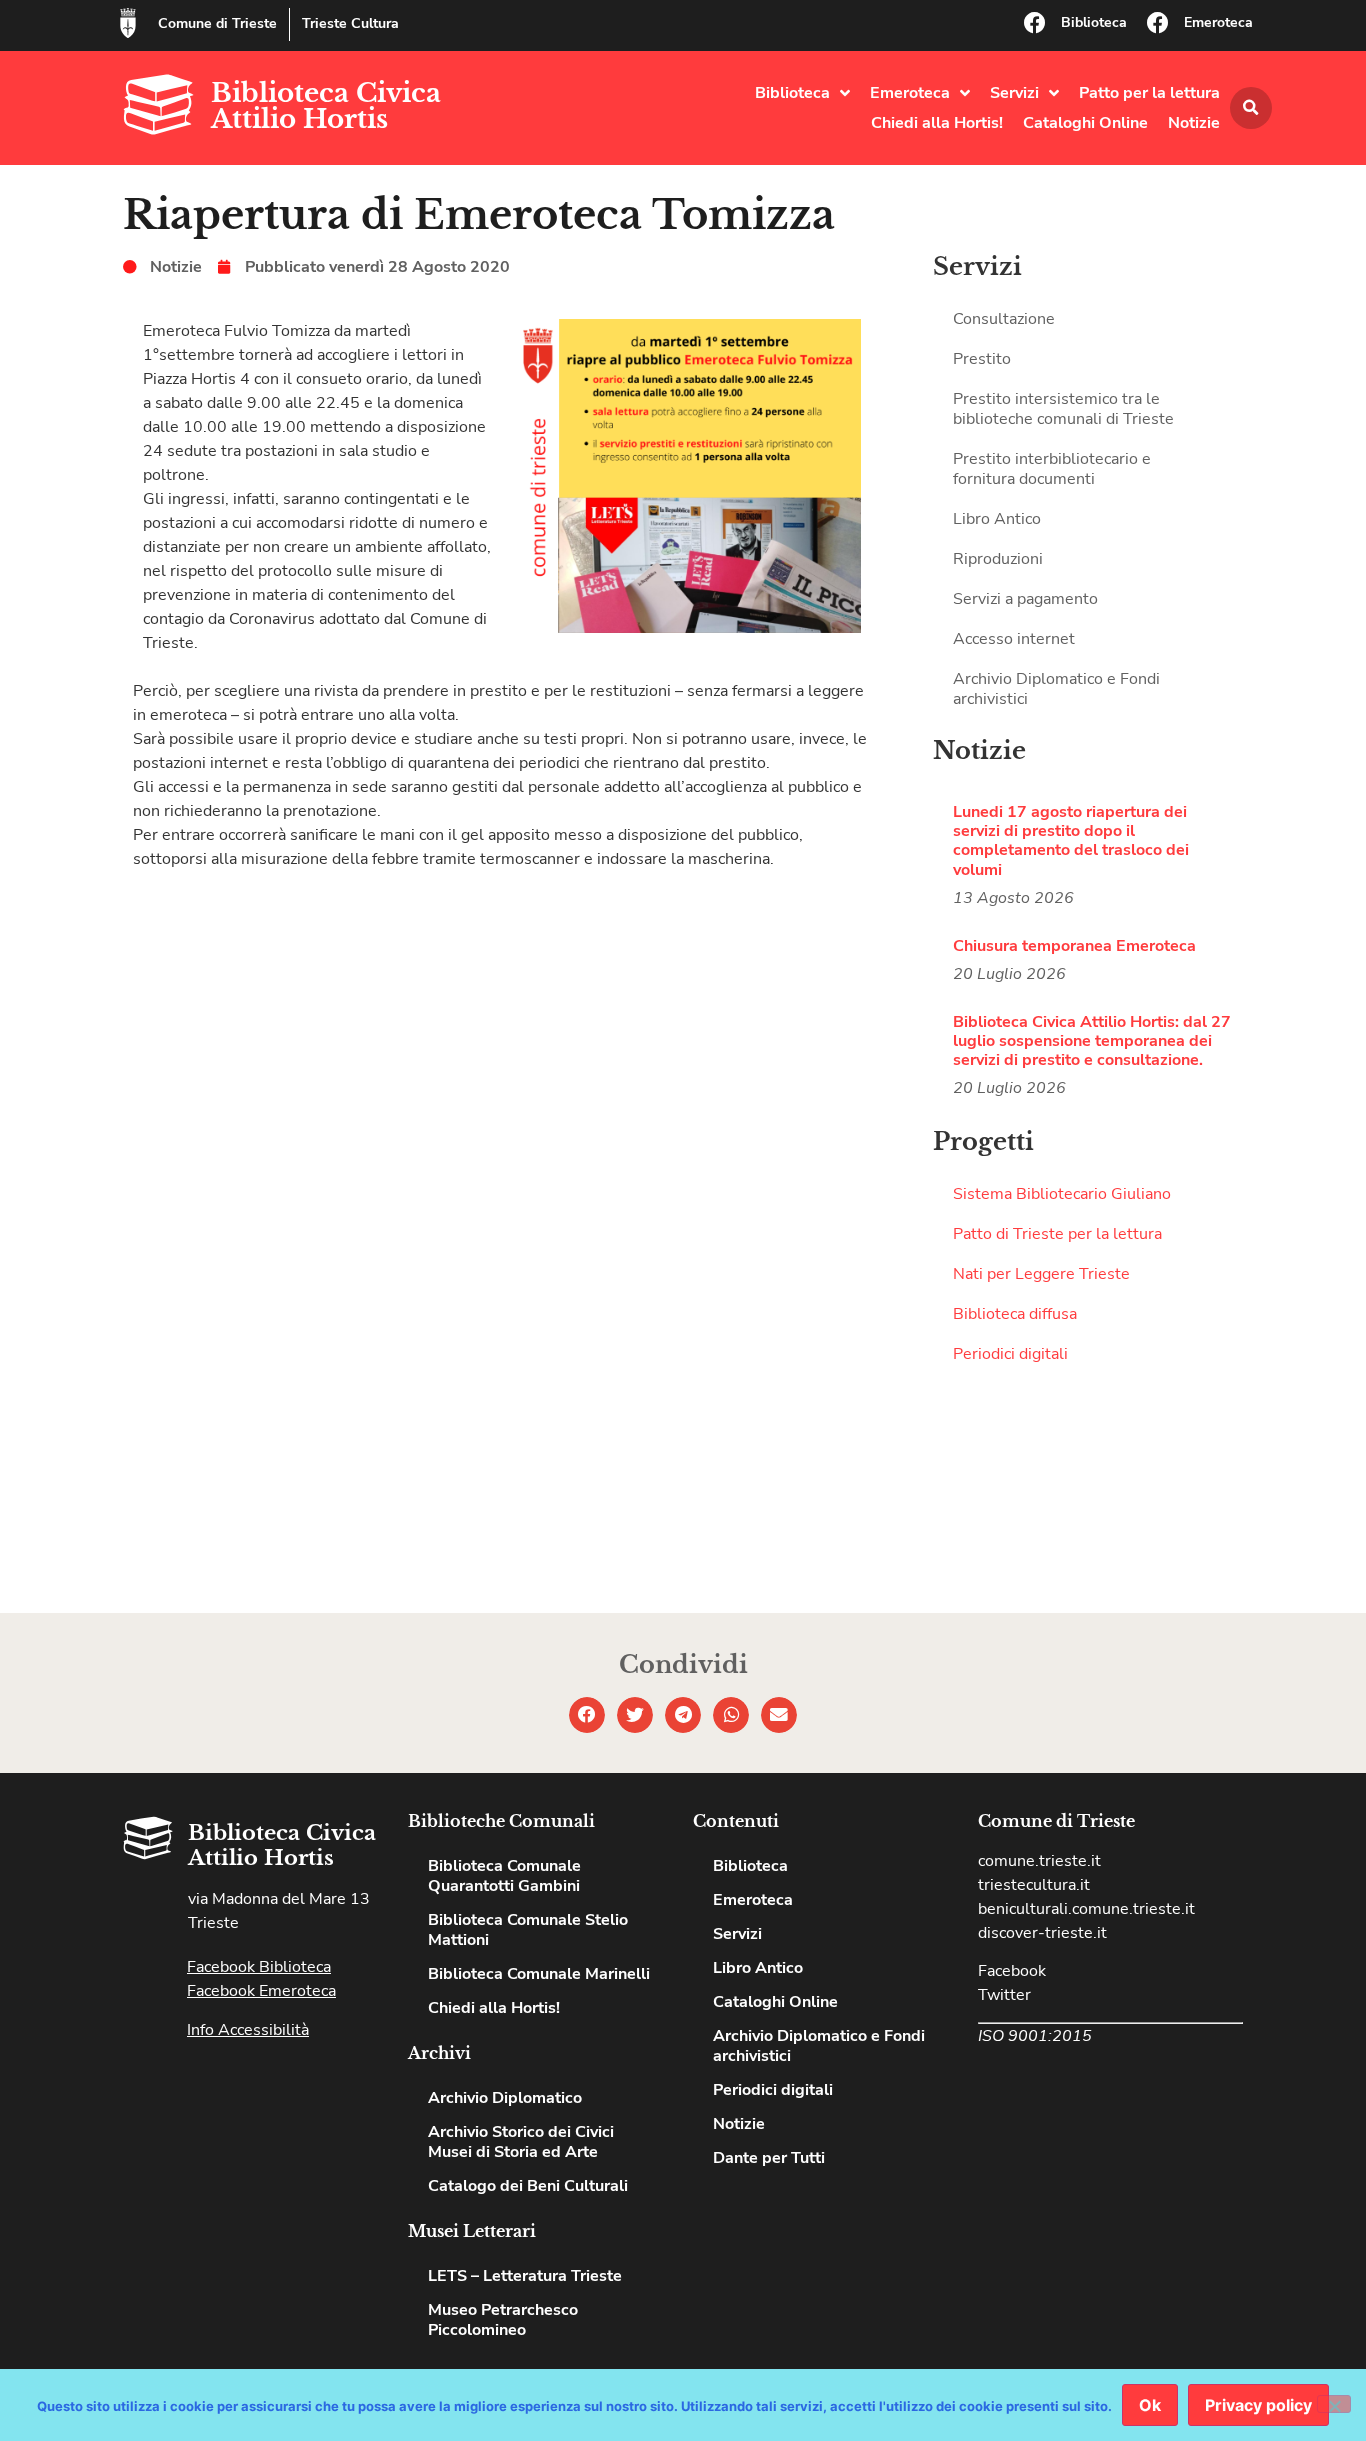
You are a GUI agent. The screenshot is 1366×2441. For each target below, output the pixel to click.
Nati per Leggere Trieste (1041, 1274)
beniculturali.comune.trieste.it (1086, 1909)
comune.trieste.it (1039, 1861)
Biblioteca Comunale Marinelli (539, 1974)
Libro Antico (997, 519)
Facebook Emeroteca (261, 1991)
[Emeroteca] (1158, 23)
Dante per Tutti (769, 2158)
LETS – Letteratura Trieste (525, 2276)
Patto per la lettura (1149, 93)
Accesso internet (1014, 639)
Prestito (982, 359)
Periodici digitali (1010, 1354)
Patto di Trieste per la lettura (1057, 1234)
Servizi (1014, 93)
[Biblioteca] (1035, 23)
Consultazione (1004, 319)
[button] (1251, 108)
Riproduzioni (998, 559)
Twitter (1004, 1995)
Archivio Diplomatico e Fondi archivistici (1056, 689)
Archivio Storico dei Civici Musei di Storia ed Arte (521, 2142)
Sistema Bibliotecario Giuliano (1062, 1194)
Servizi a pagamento (1025, 599)
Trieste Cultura (350, 23)
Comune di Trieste (217, 23)
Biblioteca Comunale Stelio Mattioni (528, 1930)
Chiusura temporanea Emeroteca (1074, 946)
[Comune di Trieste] (128, 23)
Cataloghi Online (1085, 123)
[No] (1334, 2404)
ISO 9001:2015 (1035, 2036)
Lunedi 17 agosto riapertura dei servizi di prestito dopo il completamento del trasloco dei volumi (1071, 841)
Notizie (1194, 123)
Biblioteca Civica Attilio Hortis (326, 106)
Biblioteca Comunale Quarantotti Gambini (504, 1876)
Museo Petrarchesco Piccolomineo (503, 2320)
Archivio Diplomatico (505, 2098)
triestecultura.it (1034, 1885)
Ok (1150, 2405)
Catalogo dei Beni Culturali (528, 2186)
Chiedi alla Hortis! (937, 123)
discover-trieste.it (1042, 1933)
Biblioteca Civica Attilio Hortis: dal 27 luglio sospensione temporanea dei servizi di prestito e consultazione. (1092, 1041)
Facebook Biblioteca (259, 1967)
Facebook (1012, 1971)
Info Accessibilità (248, 2030)
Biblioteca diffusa (1015, 1314)
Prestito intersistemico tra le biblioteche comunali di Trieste (1063, 409)
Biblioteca (1094, 22)
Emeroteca (1218, 22)
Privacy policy (1258, 2405)
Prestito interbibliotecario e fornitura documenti (1052, 469)
